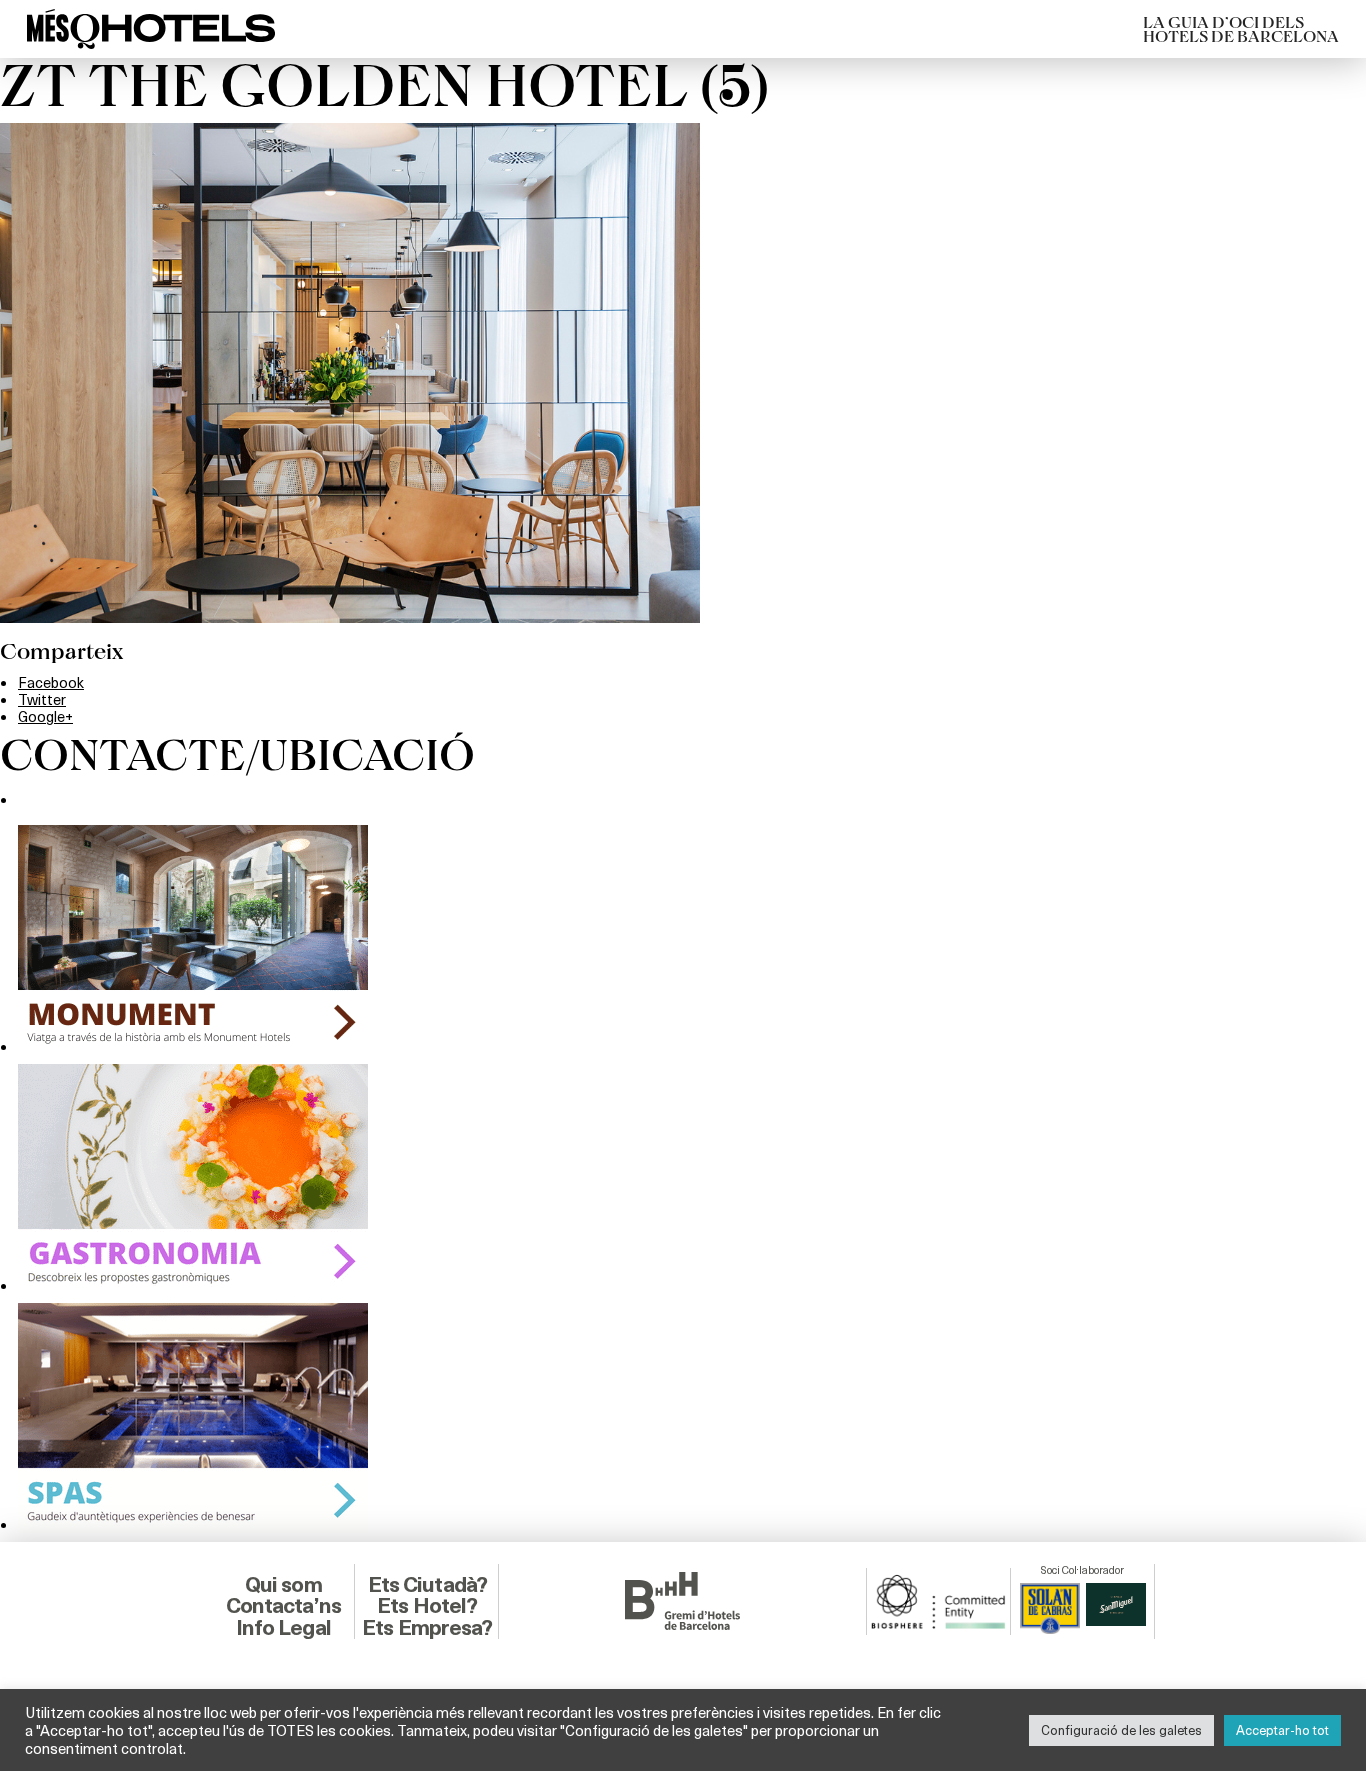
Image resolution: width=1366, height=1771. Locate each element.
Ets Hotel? (427, 1605)
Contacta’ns (283, 1605)
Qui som (283, 1584)
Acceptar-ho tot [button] (1282, 1730)
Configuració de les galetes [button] (1121, 1730)
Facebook (51, 682)
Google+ (45, 716)
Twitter (42, 699)
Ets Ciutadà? (427, 1584)
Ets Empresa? (427, 1627)
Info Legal (283, 1627)
